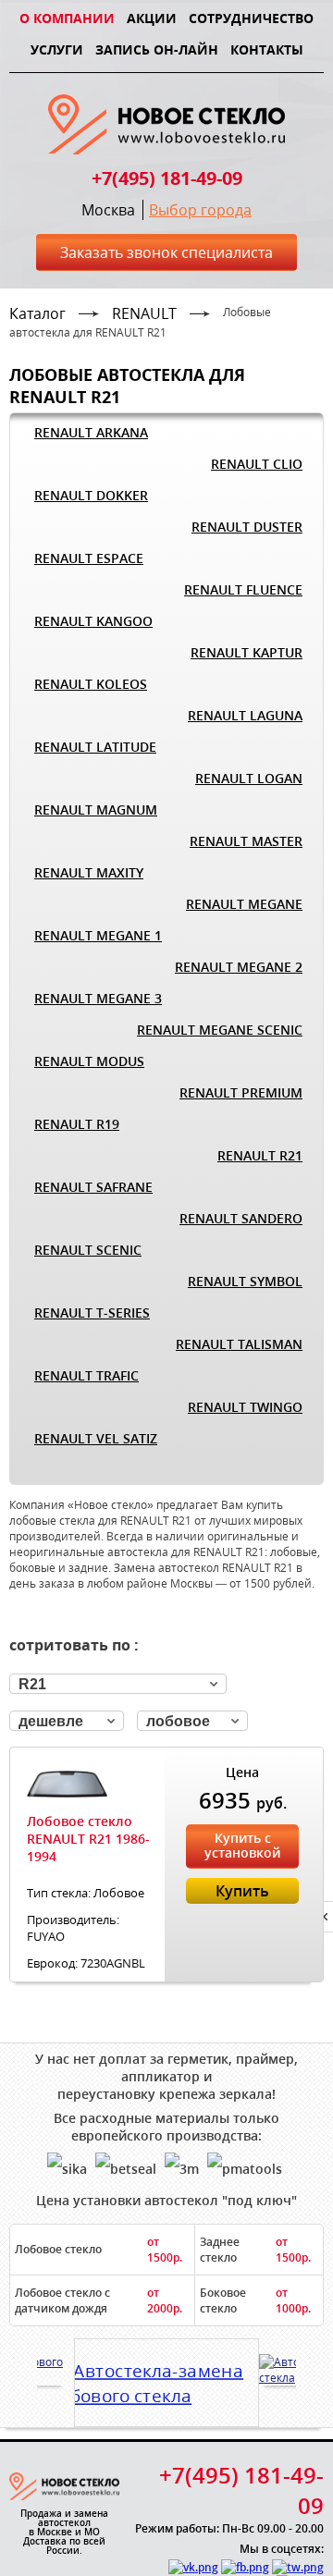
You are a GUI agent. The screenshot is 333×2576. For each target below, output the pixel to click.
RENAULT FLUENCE (243, 589)
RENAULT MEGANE (244, 904)
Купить (242, 1891)
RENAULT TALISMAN (239, 1344)
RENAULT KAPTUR (247, 652)
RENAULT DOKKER (91, 495)
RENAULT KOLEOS (91, 684)
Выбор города (200, 210)
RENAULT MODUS (89, 1061)
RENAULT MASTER (246, 841)
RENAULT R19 (77, 1124)
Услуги (57, 49)
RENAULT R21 (260, 1155)
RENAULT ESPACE (89, 558)
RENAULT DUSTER (247, 527)
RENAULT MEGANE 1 (98, 935)
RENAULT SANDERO (241, 1218)
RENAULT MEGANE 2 (239, 967)
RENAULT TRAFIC (86, 1375)
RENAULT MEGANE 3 (98, 998)
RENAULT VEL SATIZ (96, 1438)
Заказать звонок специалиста (166, 252)
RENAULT (144, 313)
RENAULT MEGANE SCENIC (220, 1030)
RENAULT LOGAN (249, 778)
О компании (67, 18)
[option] (166, 2377)
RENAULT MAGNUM (96, 810)
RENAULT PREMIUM (241, 1092)
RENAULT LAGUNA (245, 715)
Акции (152, 18)
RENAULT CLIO (257, 464)
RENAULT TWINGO (245, 1407)
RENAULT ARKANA (91, 432)
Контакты (267, 49)
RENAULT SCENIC (88, 1250)
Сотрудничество (251, 18)
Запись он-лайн (157, 49)
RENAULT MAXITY (89, 872)
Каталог (37, 313)
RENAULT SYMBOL (245, 1281)
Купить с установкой (242, 1845)
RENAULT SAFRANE (93, 1187)
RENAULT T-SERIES (92, 1313)
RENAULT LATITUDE (95, 747)
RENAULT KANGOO (93, 621)
